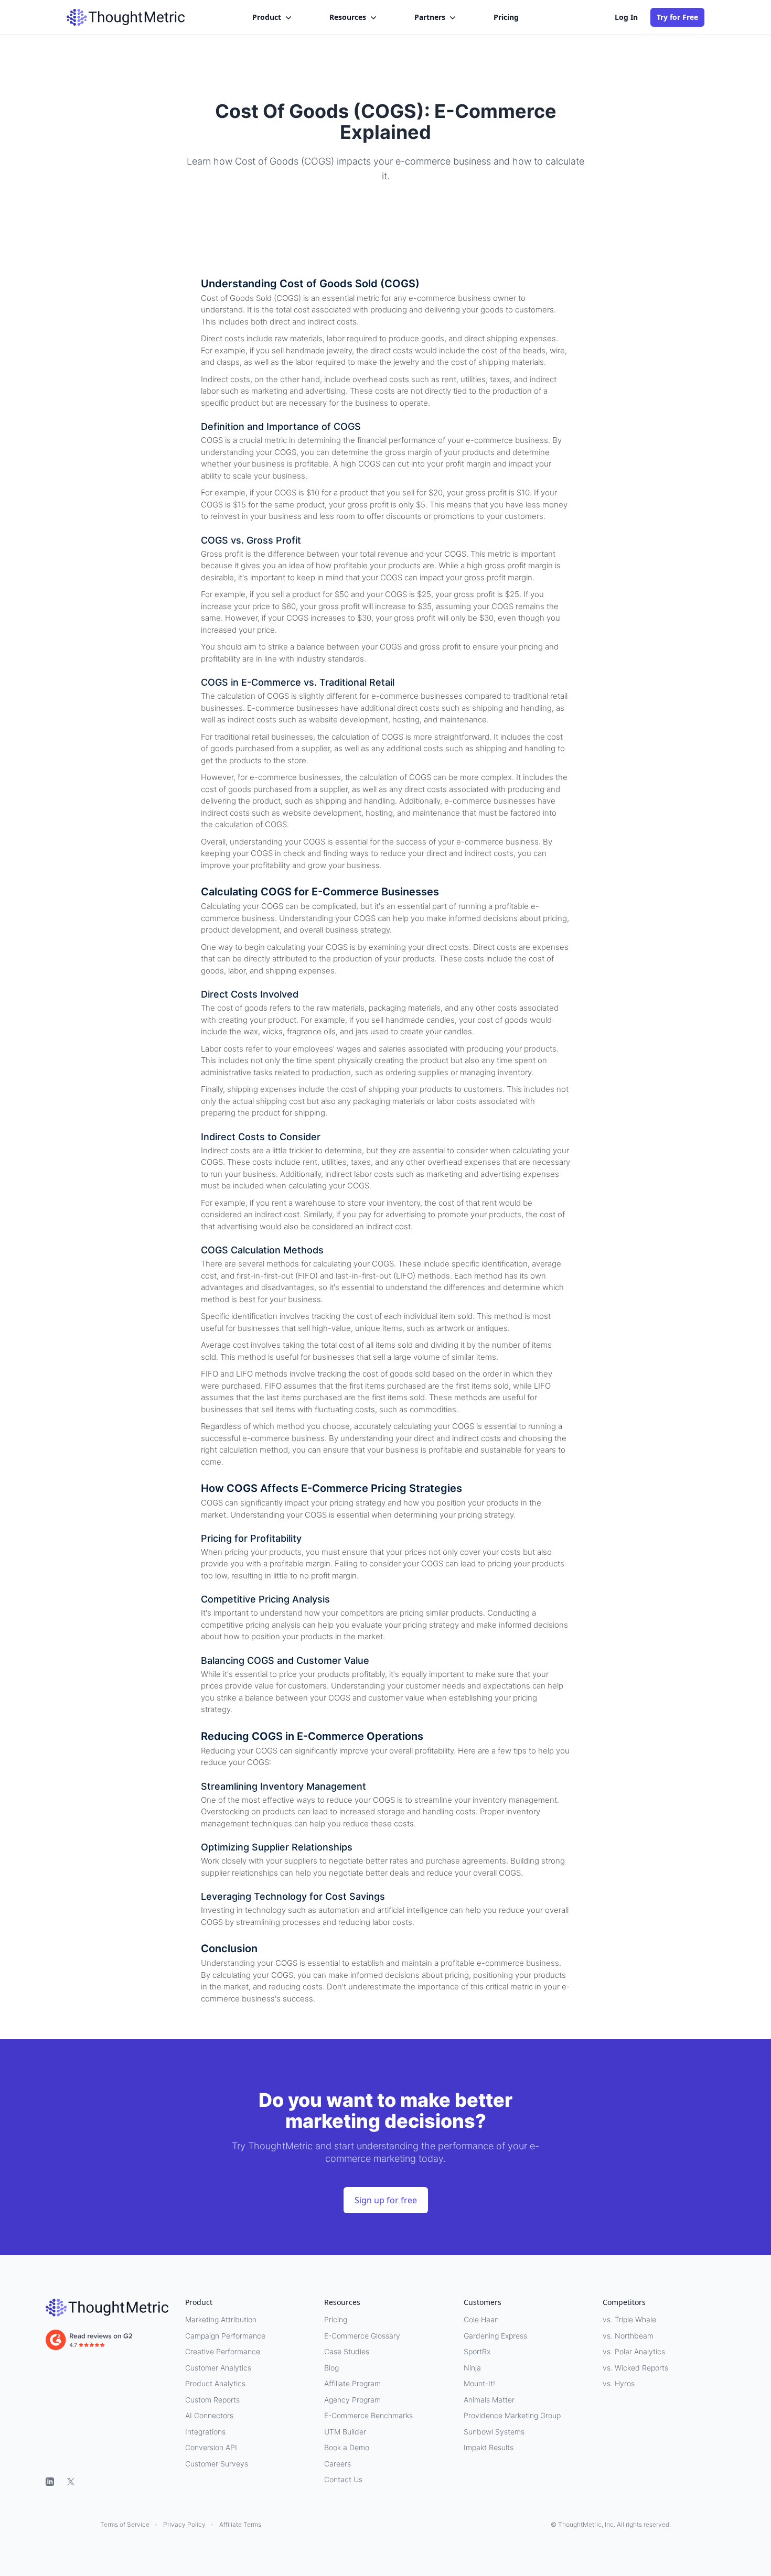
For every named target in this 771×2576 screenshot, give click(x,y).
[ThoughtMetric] (107, 2308)
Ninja (472, 2368)
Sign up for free (386, 2200)
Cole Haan (481, 2319)
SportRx (477, 2351)
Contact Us (343, 2479)
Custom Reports (212, 2400)
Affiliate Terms (240, 2524)
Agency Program (352, 2400)
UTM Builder (345, 2432)
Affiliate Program (352, 2383)
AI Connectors (209, 2415)
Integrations (205, 2432)
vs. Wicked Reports (635, 2368)
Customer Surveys (217, 2464)
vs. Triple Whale (629, 2319)
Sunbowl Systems (494, 2432)
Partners (430, 17)
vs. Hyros (619, 2383)
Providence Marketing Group (512, 2415)
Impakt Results (489, 2447)
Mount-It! (479, 2383)
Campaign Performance (225, 2336)
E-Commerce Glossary (362, 2336)
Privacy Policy (184, 2524)
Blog (331, 2368)
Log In (626, 17)
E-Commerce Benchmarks (368, 2415)
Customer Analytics (218, 2368)
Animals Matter (489, 2400)
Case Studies (347, 2351)
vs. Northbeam (628, 2336)
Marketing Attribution (221, 2319)
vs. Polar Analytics (634, 2351)
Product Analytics (215, 2383)
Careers (338, 2464)
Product (267, 17)
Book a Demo (347, 2447)
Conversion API (211, 2447)
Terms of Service (125, 2524)
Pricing (506, 17)
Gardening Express (495, 2336)
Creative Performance (223, 2351)
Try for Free (677, 17)
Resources (348, 17)
